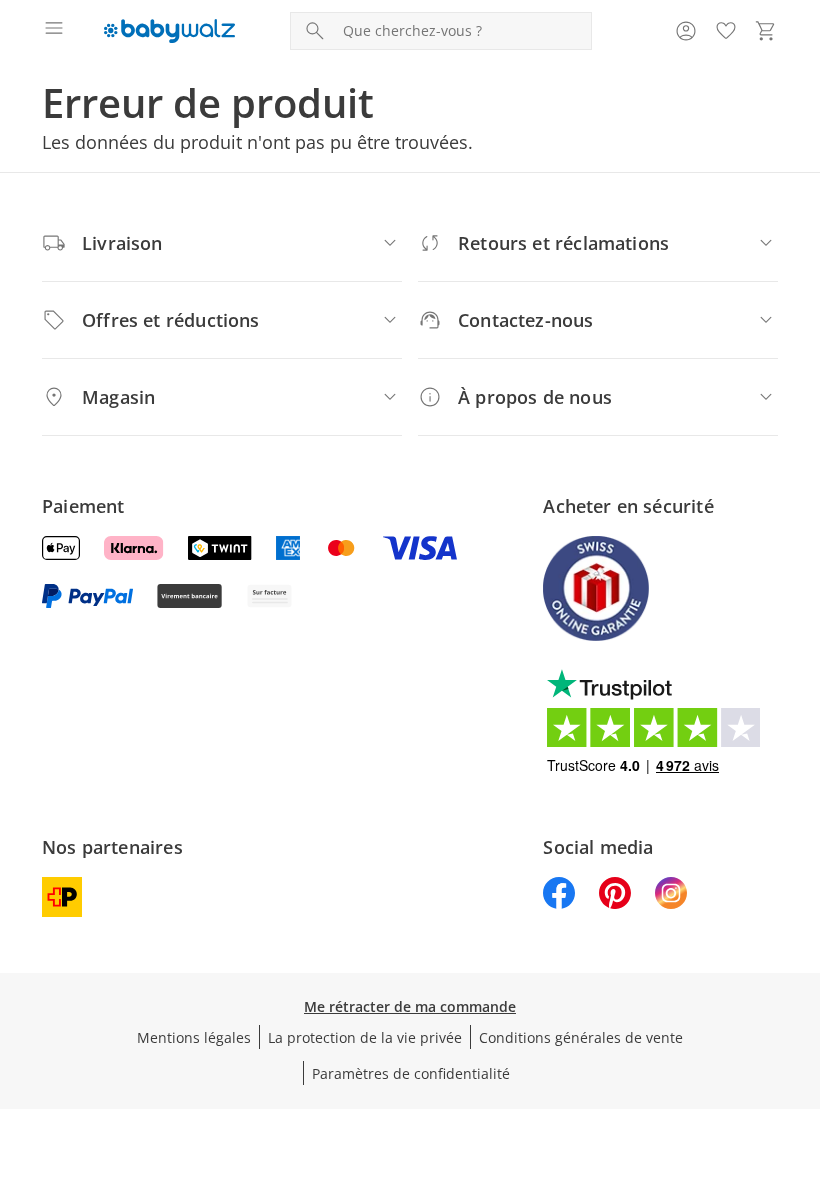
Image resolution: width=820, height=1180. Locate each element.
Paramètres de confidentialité (411, 1073)
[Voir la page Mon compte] (686, 31)
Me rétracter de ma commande (410, 1006)
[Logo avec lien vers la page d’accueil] (169, 31)
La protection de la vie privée (365, 1037)
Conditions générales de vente (581, 1037)
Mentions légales (194, 1037)
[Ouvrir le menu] (54, 31)
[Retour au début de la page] (800, 1040)
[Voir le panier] (766, 31)
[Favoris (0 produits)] (726, 31)
